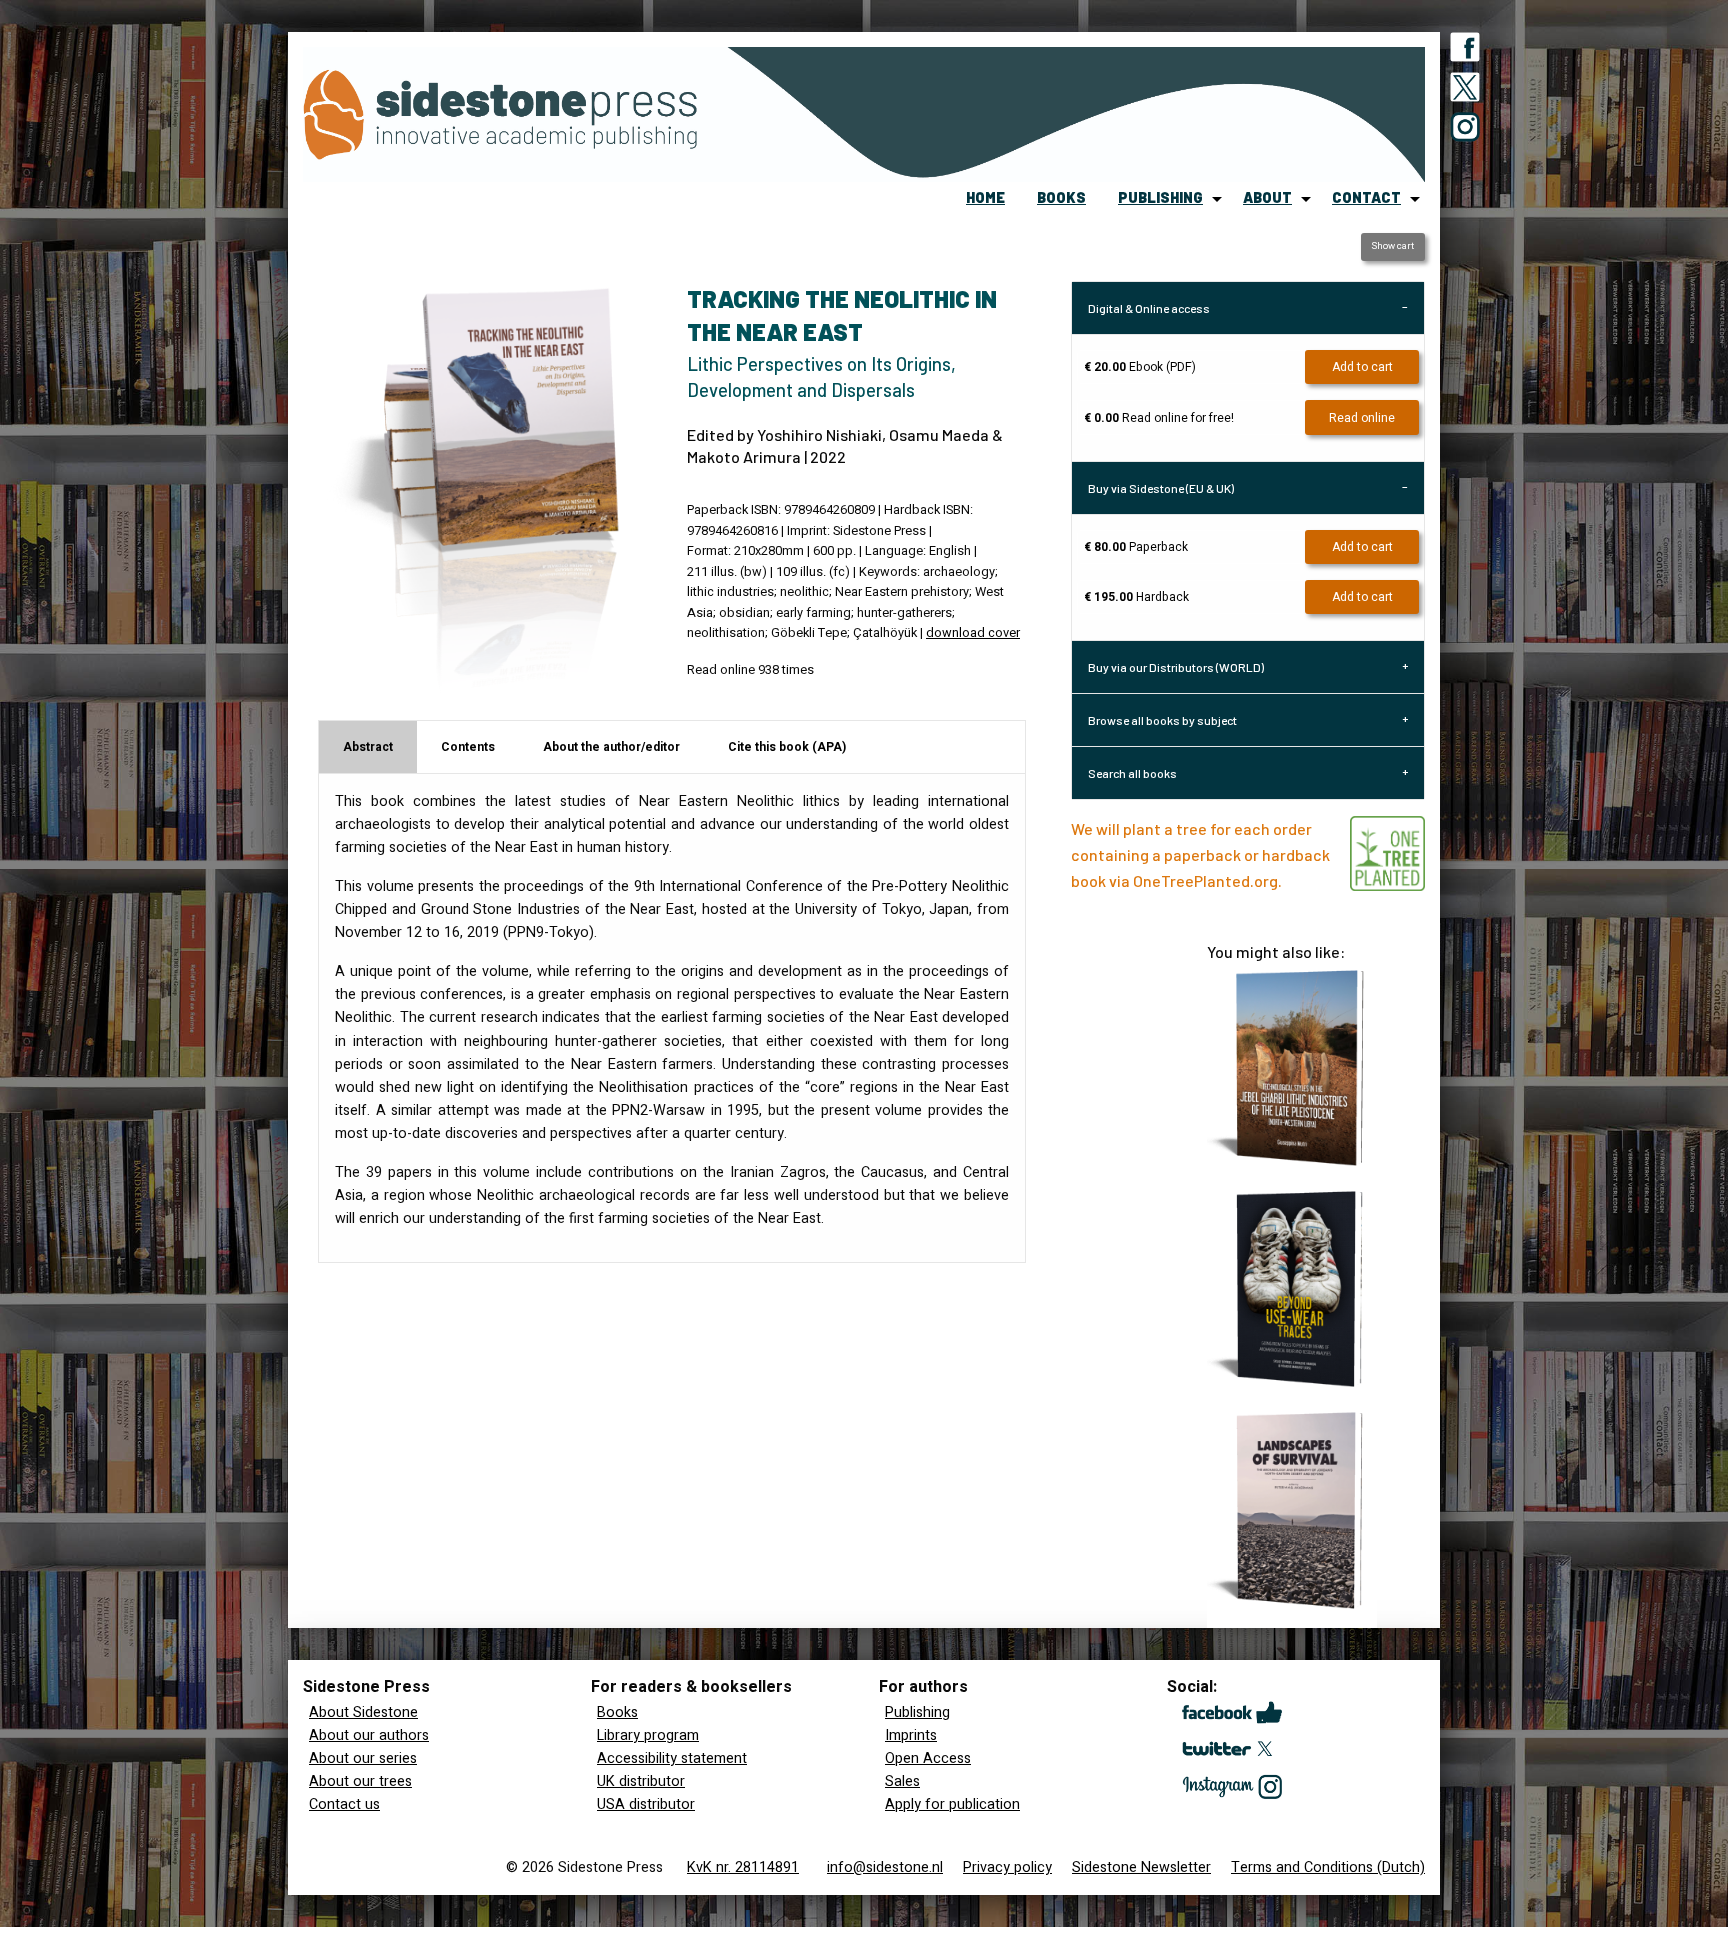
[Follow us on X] (1465, 91)
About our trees (360, 1781)
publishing (1160, 197)
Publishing (917, 1712)
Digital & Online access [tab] (1149, 308)
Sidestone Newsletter (1141, 1867)
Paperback (1136, 547)
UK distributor (641, 1781)
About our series (363, 1758)
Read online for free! (1159, 418)
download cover (973, 633)
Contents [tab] (468, 747)
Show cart (1392, 246)
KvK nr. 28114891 (743, 1867)
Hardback (1136, 597)
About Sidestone (363, 1712)
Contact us (344, 1804)
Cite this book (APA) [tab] (787, 747)
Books (617, 1712)
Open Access (928, 1758)
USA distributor (646, 1804)
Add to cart (1362, 367)
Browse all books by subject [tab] (1162, 720)
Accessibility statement (672, 1758)
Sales (902, 1781)
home (985, 197)
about (1267, 197)
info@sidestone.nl (885, 1867)
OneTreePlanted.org (1205, 880)
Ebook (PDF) (1140, 367)
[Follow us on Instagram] (1465, 131)
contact (1366, 197)
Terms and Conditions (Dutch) (1328, 1867)
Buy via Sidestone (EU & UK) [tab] (1161, 488)
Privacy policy (1007, 1867)
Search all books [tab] (1132, 773)
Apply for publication (952, 1804)
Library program (648, 1735)
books (1061, 197)
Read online (1362, 418)
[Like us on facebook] (1465, 51)
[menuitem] (985, 199)
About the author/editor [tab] (611, 747)
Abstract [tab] (368, 747)
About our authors (369, 1735)
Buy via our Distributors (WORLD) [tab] (1176, 667)
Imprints (911, 1735)
